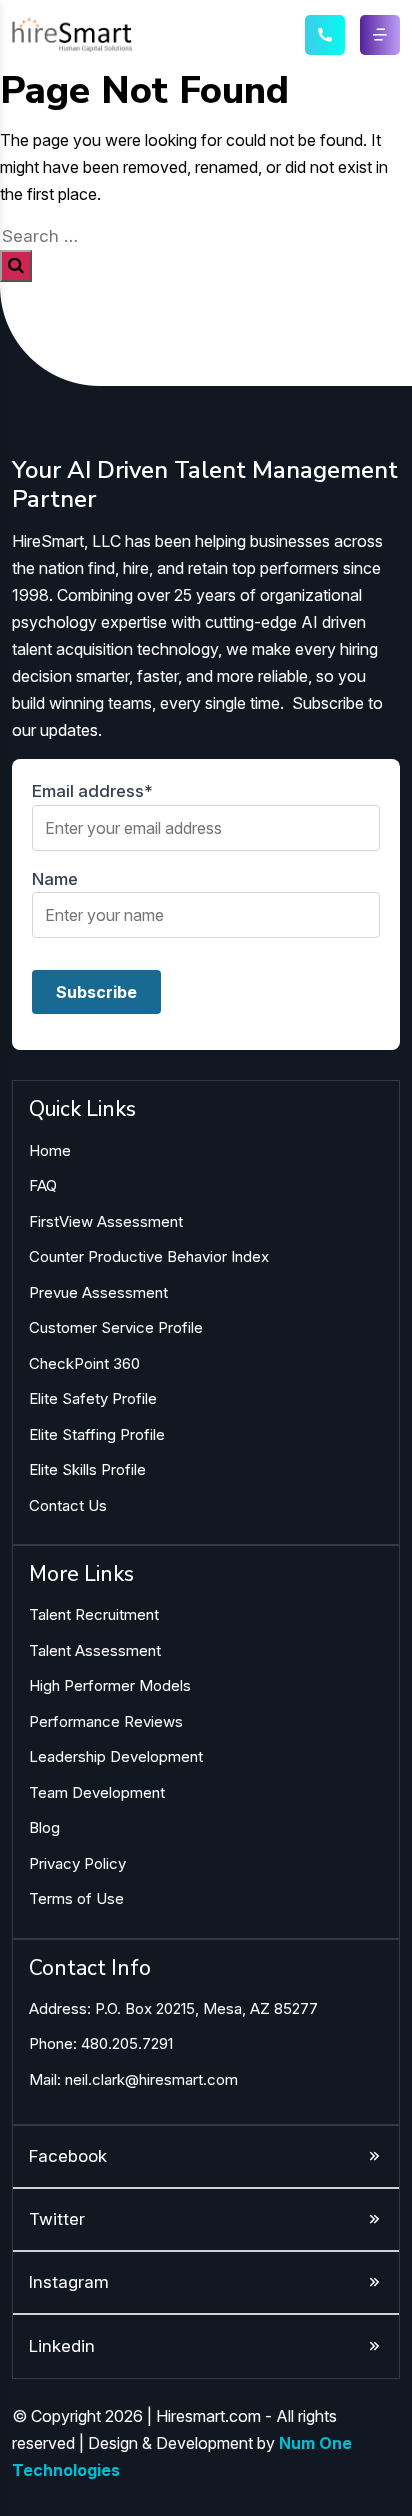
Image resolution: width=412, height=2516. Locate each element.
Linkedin (62, 2346)
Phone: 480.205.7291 (101, 2043)
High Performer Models (110, 1685)
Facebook (68, 2156)
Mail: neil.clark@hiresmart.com (133, 2079)
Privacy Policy (77, 1863)
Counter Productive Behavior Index (149, 1256)
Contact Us (68, 1505)
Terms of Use (76, 1898)
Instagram (69, 2282)
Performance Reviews (106, 1721)
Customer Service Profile (116, 1327)
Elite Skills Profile (87, 1469)
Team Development (97, 1792)
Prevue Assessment (98, 1292)
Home (50, 1150)
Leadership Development (116, 1756)
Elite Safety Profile (93, 1398)
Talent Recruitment (94, 1614)
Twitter (57, 2219)
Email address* (92, 791)
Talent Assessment (95, 1650)
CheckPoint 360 (84, 1363)
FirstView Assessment (106, 1221)
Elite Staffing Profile (97, 1434)
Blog (44, 1827)
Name (55, 879)
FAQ (43, 1185)
